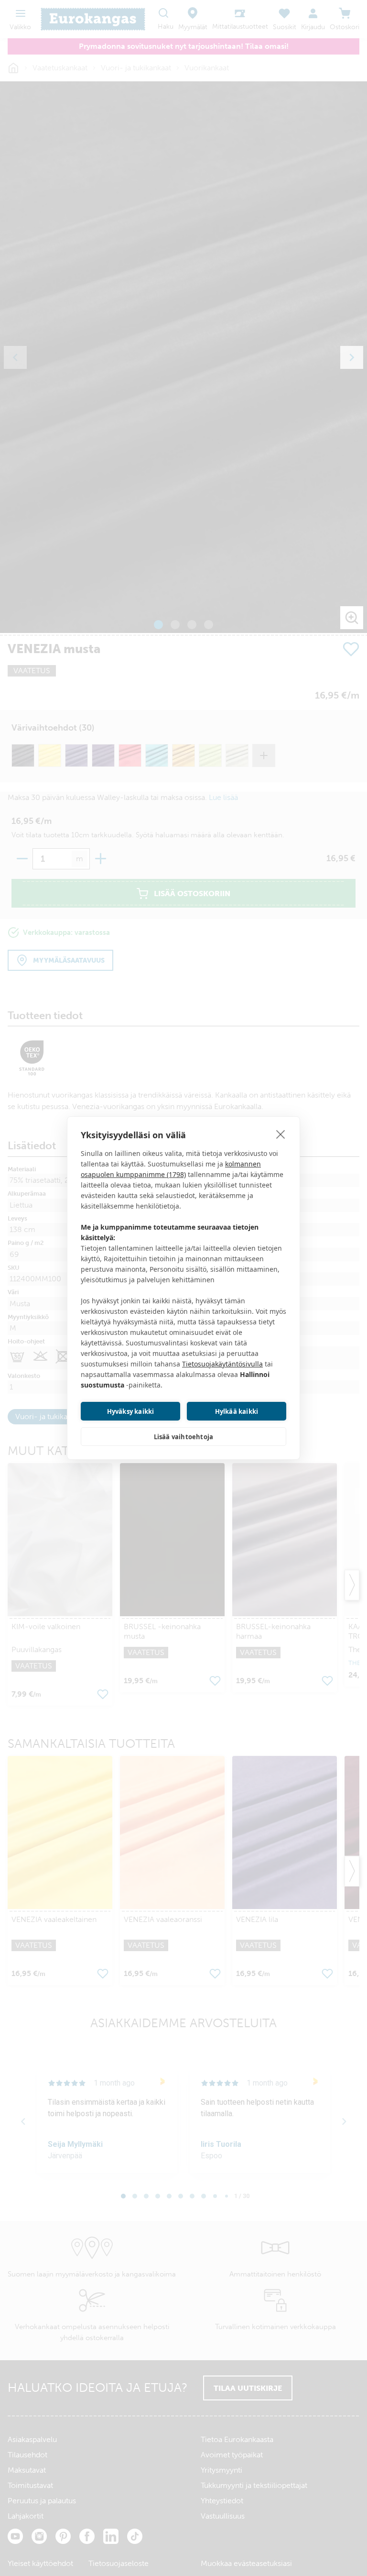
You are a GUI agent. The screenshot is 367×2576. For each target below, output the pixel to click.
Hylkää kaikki (237, 1411)
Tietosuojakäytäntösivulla (222, 1364)
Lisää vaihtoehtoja (184, 1437)
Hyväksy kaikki (131, 1411)
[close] (281, 1134)
